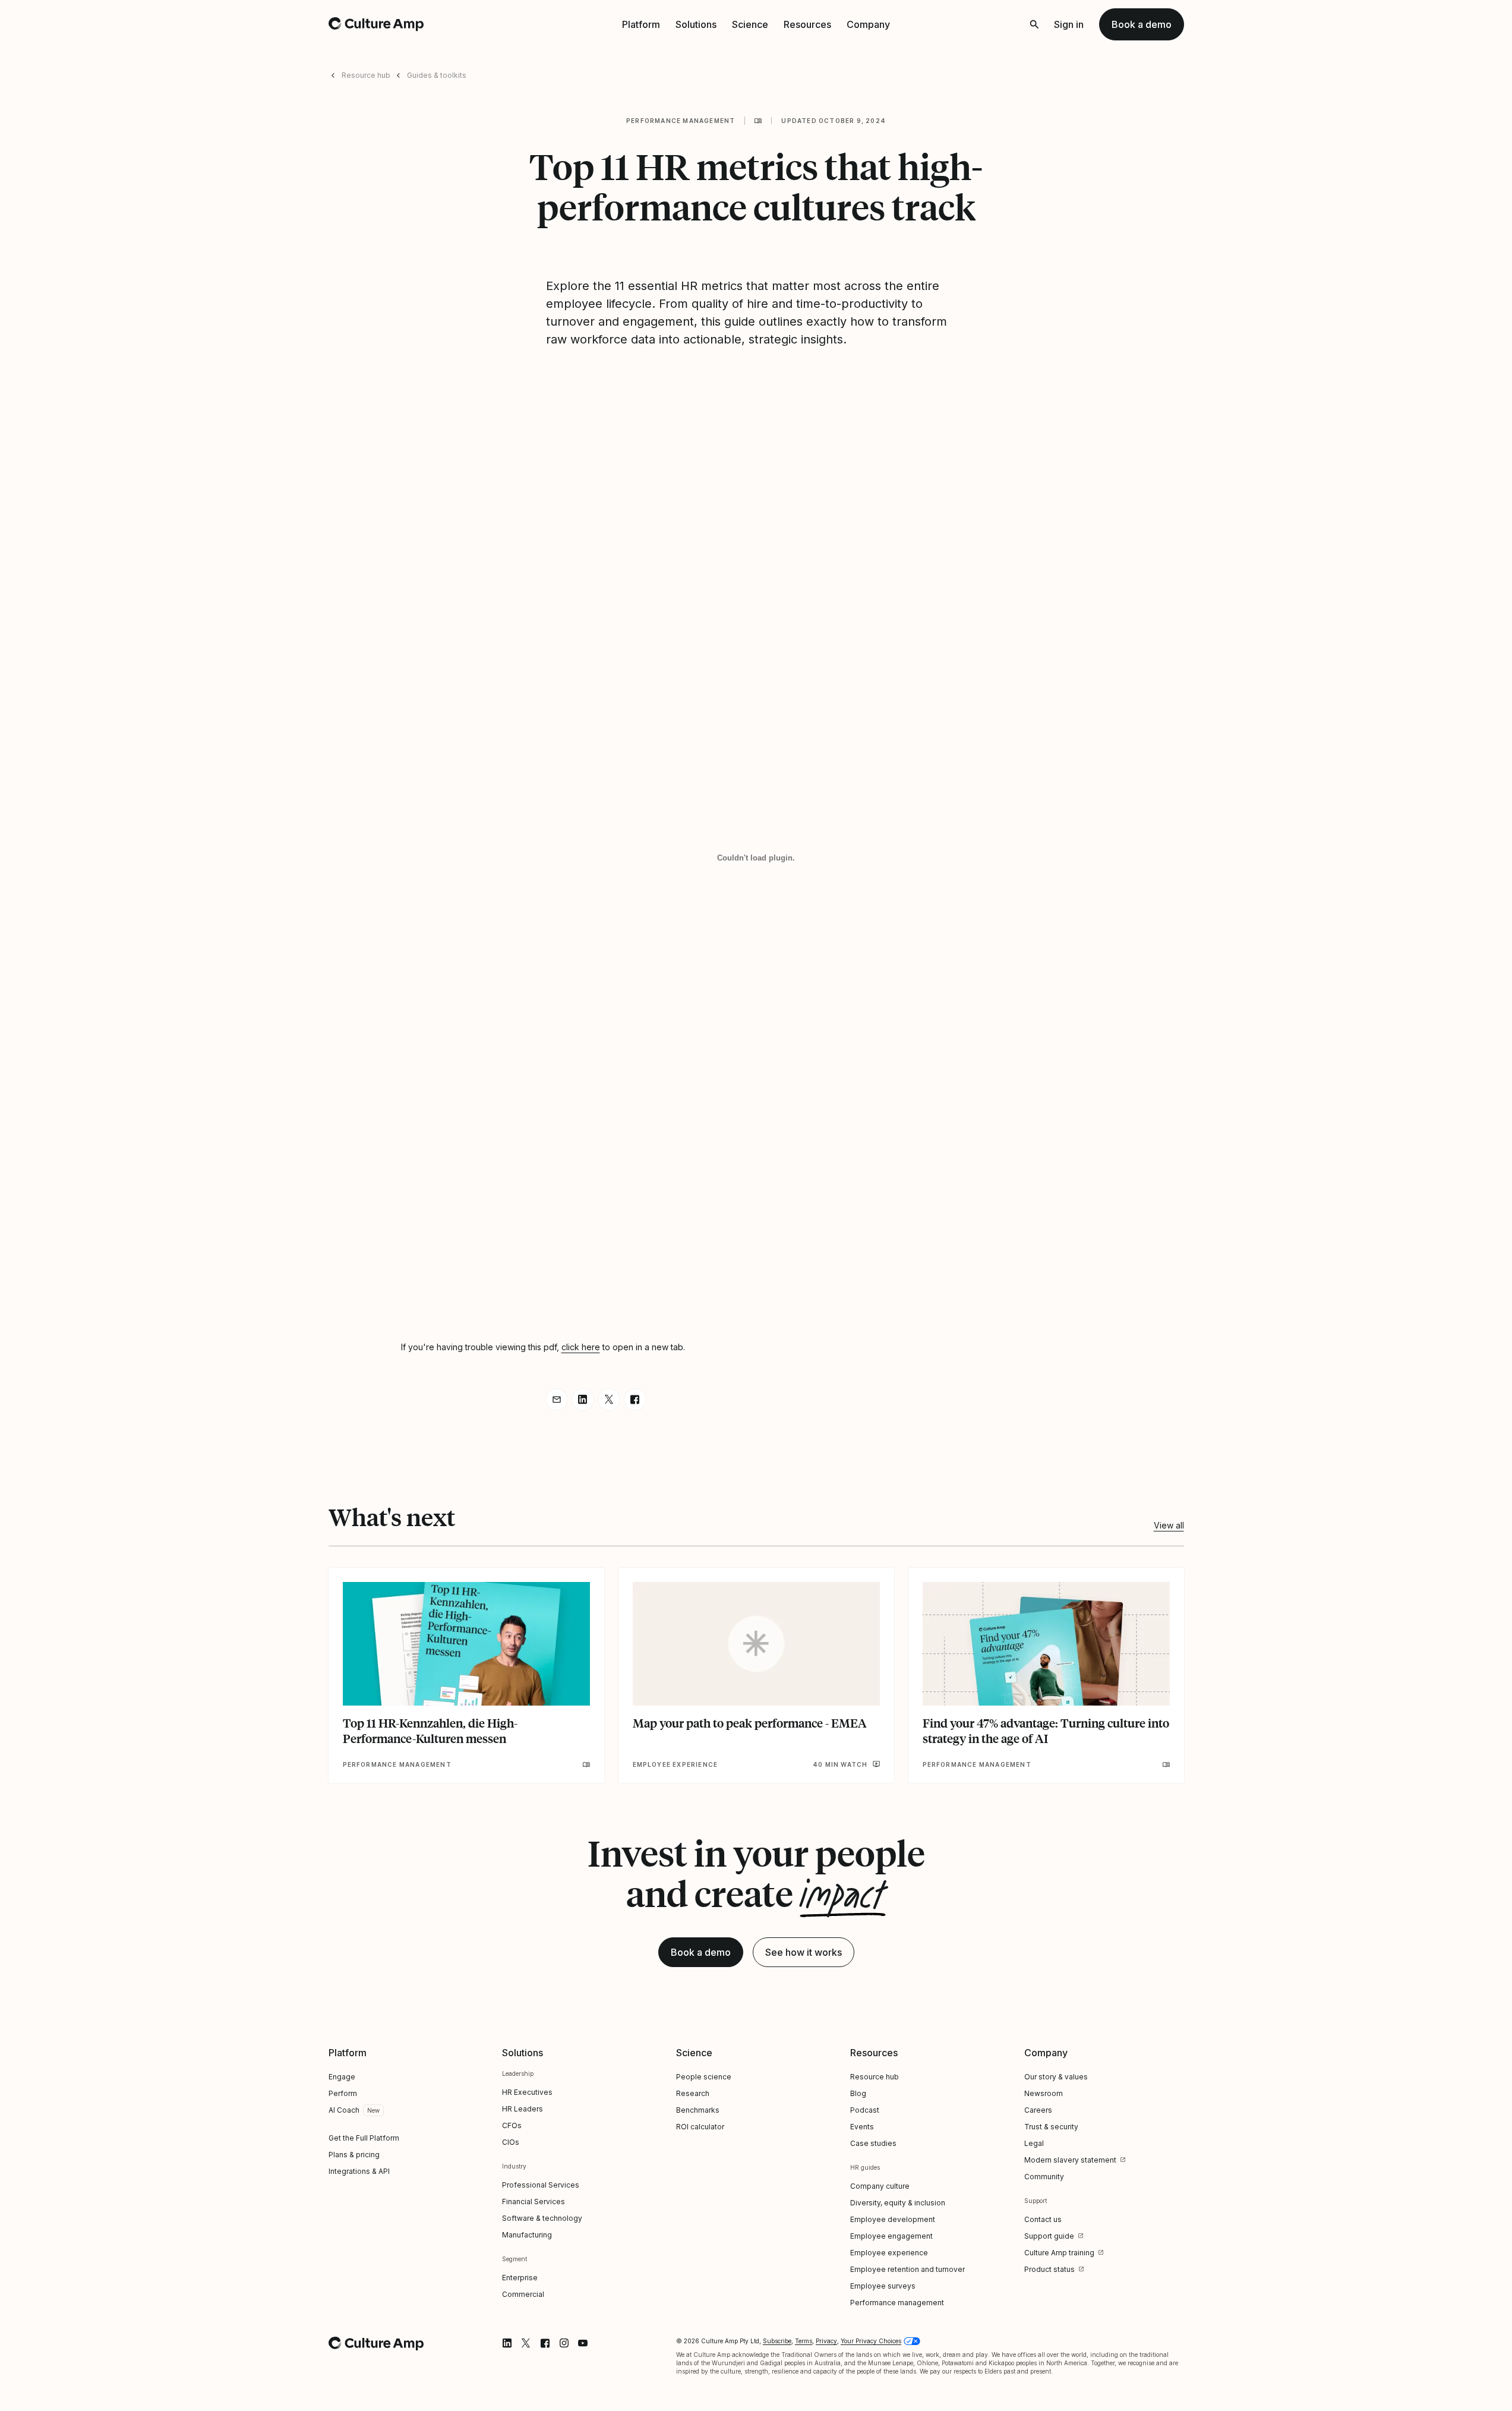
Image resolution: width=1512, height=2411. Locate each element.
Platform (641, 24)
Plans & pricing (354, 2155)
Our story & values (1056, 2077)
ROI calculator (700, 2127)
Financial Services (534, 2202)
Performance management (681, 121)
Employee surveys (883, 2286)
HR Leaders (523, 2109)
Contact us (1043, 2219)
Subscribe (777, 2341)
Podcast (865, 2110)
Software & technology (542, 2218)
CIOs (511, 2142)
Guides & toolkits (437, 75)
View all (1169, 1525)
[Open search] (1034, 24)
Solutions (696, 24)
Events (862, 2127)
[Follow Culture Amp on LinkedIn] (507, 2343)
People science (704, 2077)
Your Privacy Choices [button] (871, 2341)
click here (581, 1347)
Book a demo (1142, 24)
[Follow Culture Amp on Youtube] (583, 2343)
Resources (807, 24)
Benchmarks (698, 2110)
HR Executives (527, 2092)
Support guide (1049, 2236)
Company (868, 24)
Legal (1034, 2143)
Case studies (873, 2143)
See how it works (804, 1952)
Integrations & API (359, 2171)
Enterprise (520, 2278)
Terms (804, 2341)
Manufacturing (527, 2235)
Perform (343, 2093)
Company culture (880, 2186)
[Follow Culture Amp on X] (526, 2343)
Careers (1038, 2110)
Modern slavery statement (1070, 2160)
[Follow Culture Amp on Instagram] (564, 2343)
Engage (342, 2077)
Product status (1049, 2269)
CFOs (512, 2125)
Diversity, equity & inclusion (898, 2203)
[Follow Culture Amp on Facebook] (545, 2343)
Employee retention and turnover (907, 2269)
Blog (858, 2093)
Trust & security (1051, 2127)
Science (750, 24)
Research (693, 2093)
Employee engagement (891, 2236)
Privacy (826, 2341)
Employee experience (889, 2253)
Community (1044, 2177)
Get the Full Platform (364, 2138)
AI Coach (344, 2110)
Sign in (1069, 24)
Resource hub (366, 75)
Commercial (523, 2294)
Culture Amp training (1059, 2253)
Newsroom (1044, 2093)
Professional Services (541, 2185)
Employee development (893, 2219)
